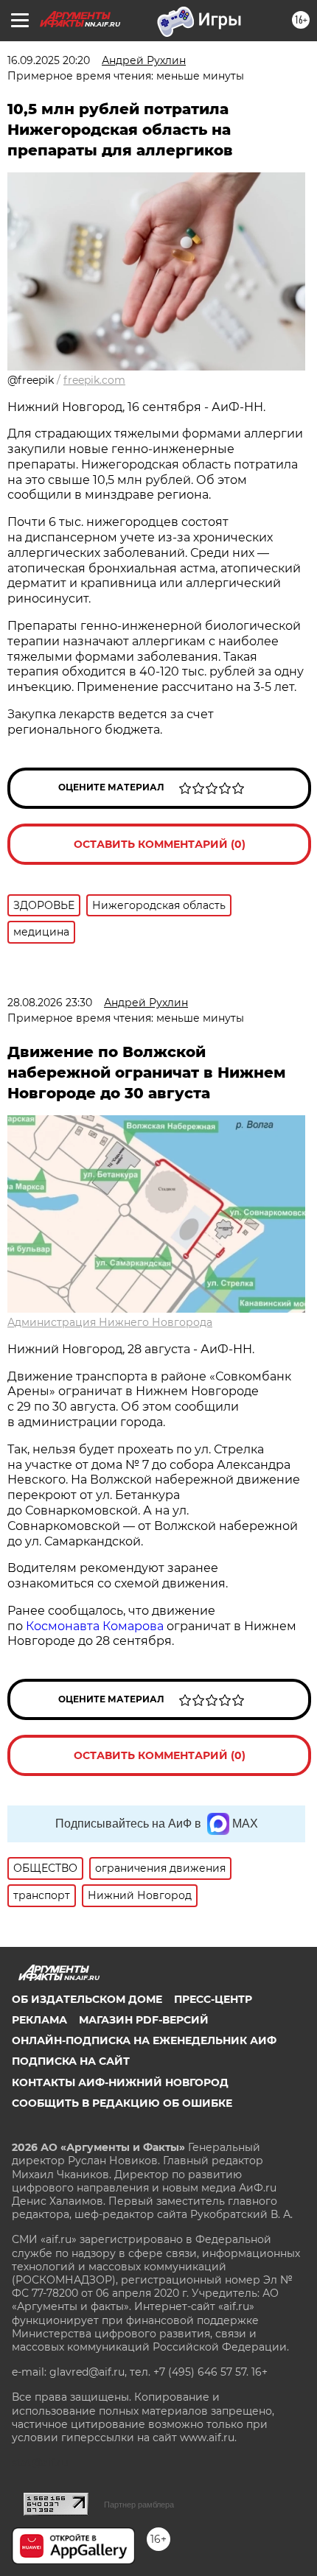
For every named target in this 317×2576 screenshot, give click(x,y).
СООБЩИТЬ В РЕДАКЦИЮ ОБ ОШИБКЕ (122, 2103)
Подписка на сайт (71, 2061)
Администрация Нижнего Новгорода (110, 1322)
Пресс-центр (213, 1999)
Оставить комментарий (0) (160, 844)
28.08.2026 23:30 (50, 1003)
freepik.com (94, 380)
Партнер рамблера (139, 2505)
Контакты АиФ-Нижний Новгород (120, 2082)
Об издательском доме (87, 1999)
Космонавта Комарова (96, 1626)
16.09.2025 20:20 (49, 60)
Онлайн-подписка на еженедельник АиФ (144, 2040)
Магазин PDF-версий (144, 2020)
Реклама (39, 2020)
